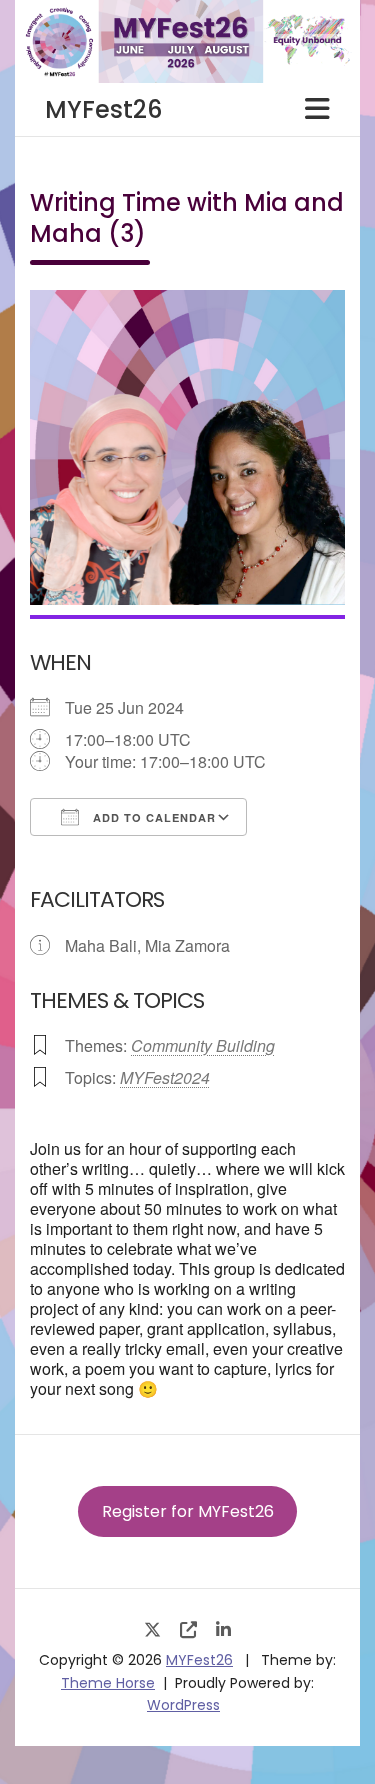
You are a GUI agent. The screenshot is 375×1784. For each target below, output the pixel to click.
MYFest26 (103, 109)
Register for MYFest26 (188, 1511)
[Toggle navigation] (317, 109)
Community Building (203, 1045)
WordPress (183, 1705)
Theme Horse (108, 1683)
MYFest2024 (165, 1077)
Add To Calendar (152, 817)
